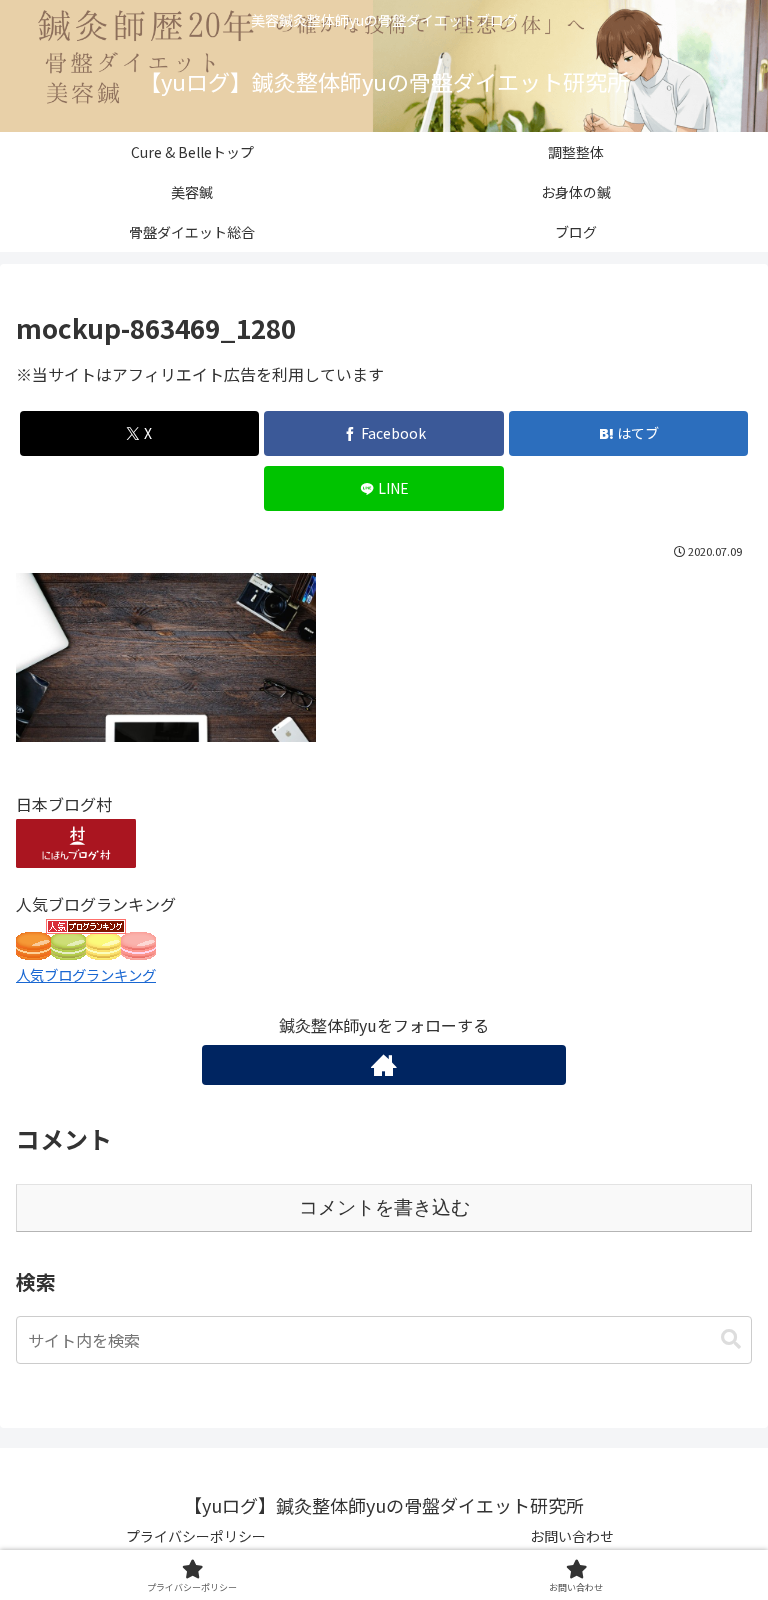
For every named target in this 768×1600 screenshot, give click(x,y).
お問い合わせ (572, 1536)
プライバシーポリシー (196, 1536)
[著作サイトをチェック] (384, 1065)
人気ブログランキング (86, 974)
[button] (731, 1339)
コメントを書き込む (384, 1207)
